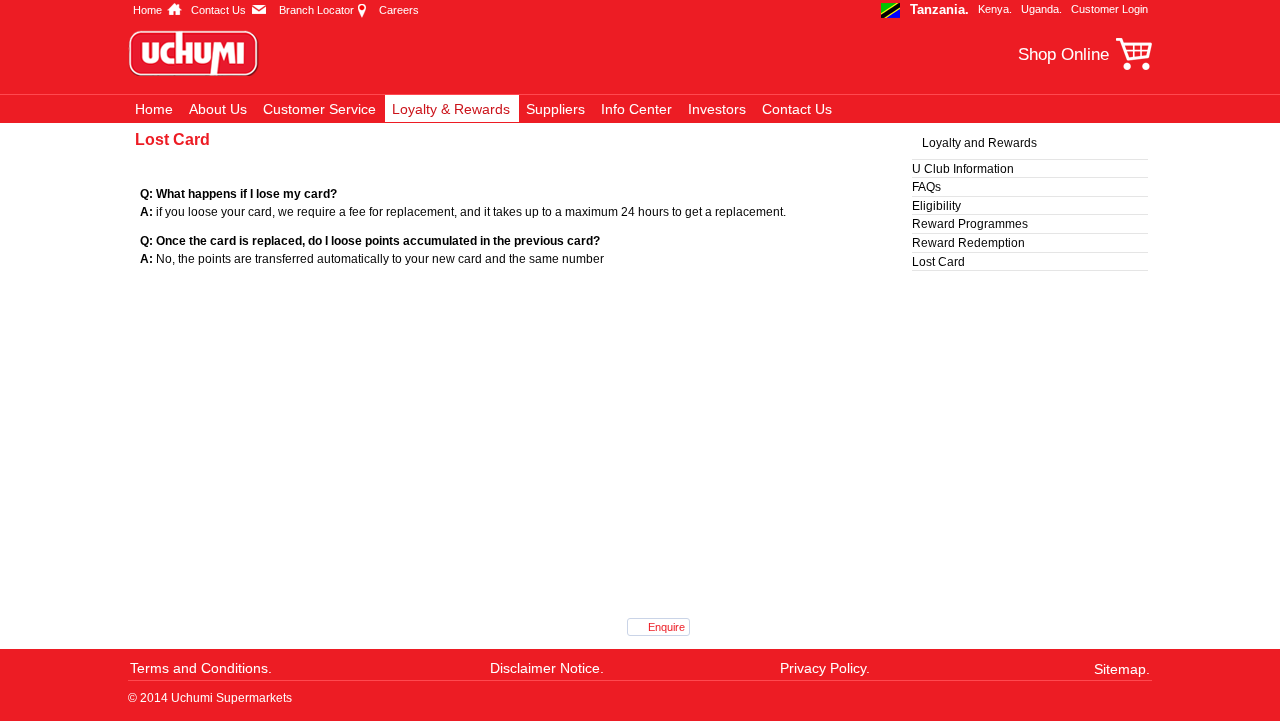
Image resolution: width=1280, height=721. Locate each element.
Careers (399, 10)
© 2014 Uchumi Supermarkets (210, 698)
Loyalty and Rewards (979, 143)
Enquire (666, 627)
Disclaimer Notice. (547, 668)
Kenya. (995, 9)
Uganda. (1041, 9)
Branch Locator (316, 10)
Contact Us (218, 10)
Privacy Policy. (825, 668)
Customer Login (1109, 9)
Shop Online (1063, 54)
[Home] (203, 52)
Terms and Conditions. (201, 668)
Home (147, 10)
